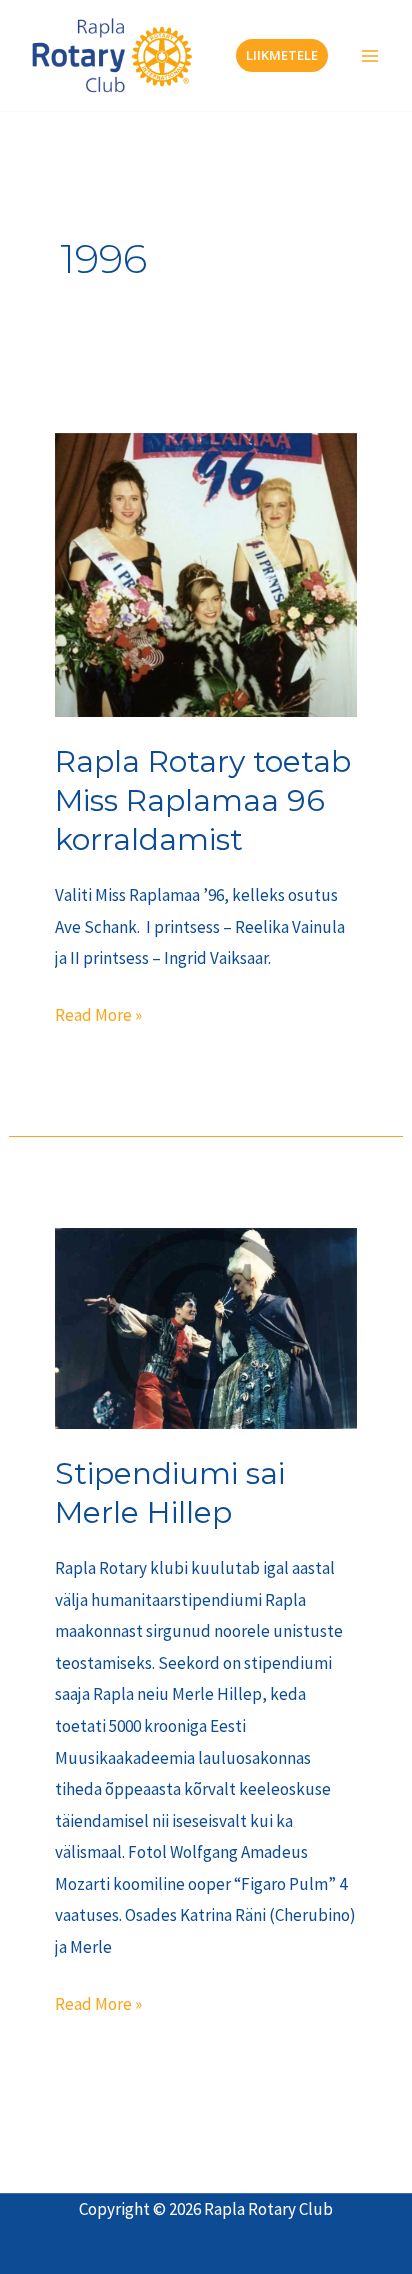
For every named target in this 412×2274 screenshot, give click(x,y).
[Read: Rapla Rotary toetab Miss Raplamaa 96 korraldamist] (206, 573)
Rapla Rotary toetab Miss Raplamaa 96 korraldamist (203, 800)
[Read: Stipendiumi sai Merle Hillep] (206, 1327)
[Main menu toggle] (370, 56)
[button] (282, 55)
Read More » (98, 1013)
